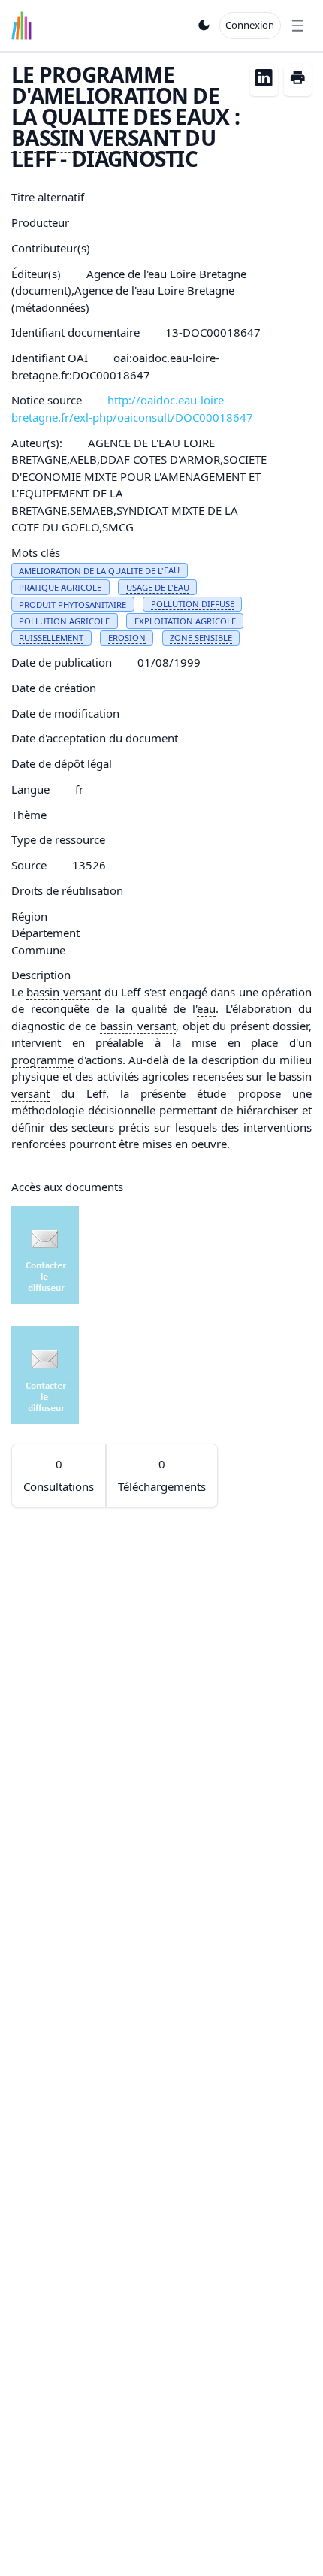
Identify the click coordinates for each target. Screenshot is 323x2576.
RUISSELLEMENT (51, 638)
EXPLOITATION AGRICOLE (185, 621)
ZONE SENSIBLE (201, 638)
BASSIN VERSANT (96, 138)
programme (42, 1060)
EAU (172, 570)
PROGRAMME (107, 74)
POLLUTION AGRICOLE (64, 621)
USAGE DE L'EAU (158, 587)
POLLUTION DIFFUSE (193, 604)
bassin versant (63, 992)
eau (206, 1008)
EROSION (127, 638)
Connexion (250, 25)
